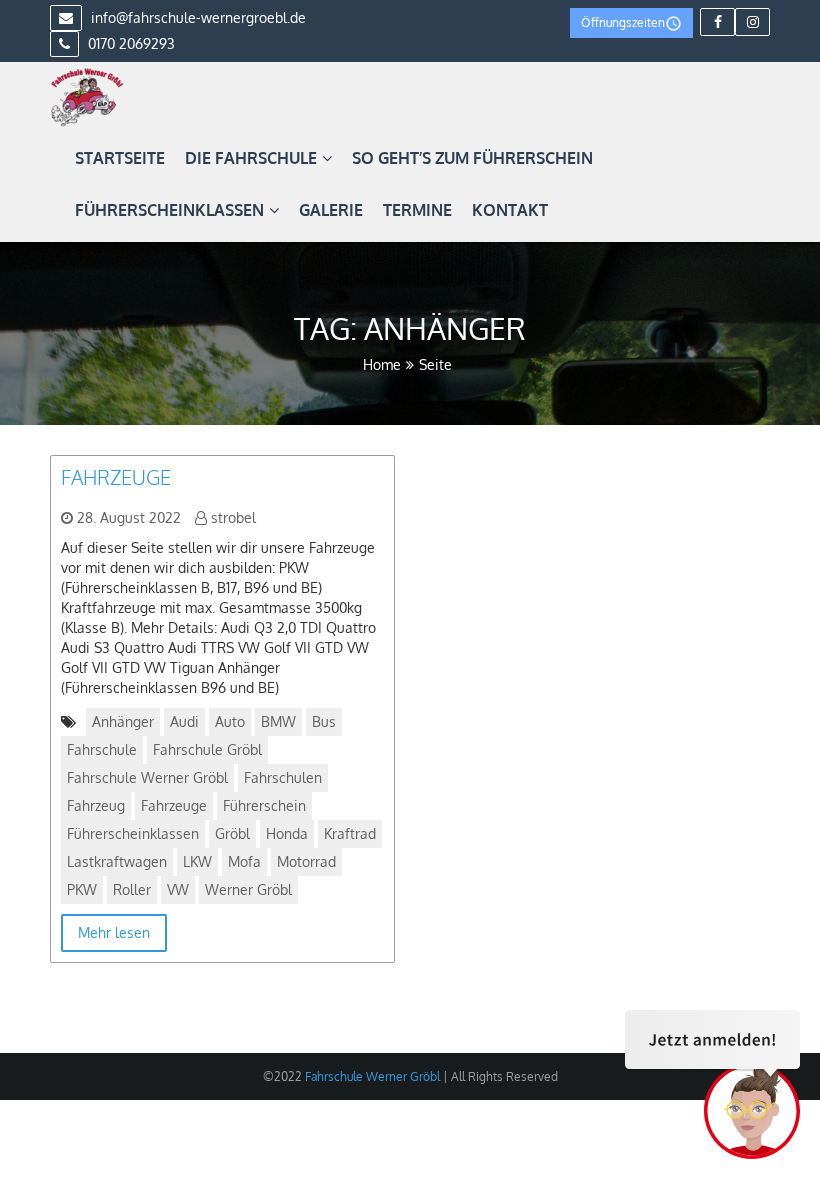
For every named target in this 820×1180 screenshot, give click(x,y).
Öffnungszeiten (623, 22)
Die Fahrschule (251, 158)
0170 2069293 (129, 43)
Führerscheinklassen (169, 210)
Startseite (120, 158)
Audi (184, 721)
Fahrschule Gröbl (207, 749)
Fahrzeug (96, 805)
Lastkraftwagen (117, 861)
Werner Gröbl (248, 889)
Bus (324, 721)
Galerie (331, 210)
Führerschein (264, 805)
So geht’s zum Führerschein (472, 158)
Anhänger (123, 721)
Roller (132, 889)
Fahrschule (102, 749)
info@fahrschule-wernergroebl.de (196, 17)
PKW (82, 889)
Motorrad (306, 861)
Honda (287, 833)
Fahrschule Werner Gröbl (147, 777)
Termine (417, 210)
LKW (197, 861)
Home (382, 364)
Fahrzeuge (116, 477)
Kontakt (510, 210)
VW (178, 889)
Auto (230, 721)
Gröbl (232, 833)
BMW (278, 721)
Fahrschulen (283, 777)
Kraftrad (350, 833)
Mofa (244, 861)
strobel (233, 517)
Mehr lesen (114, 932)
